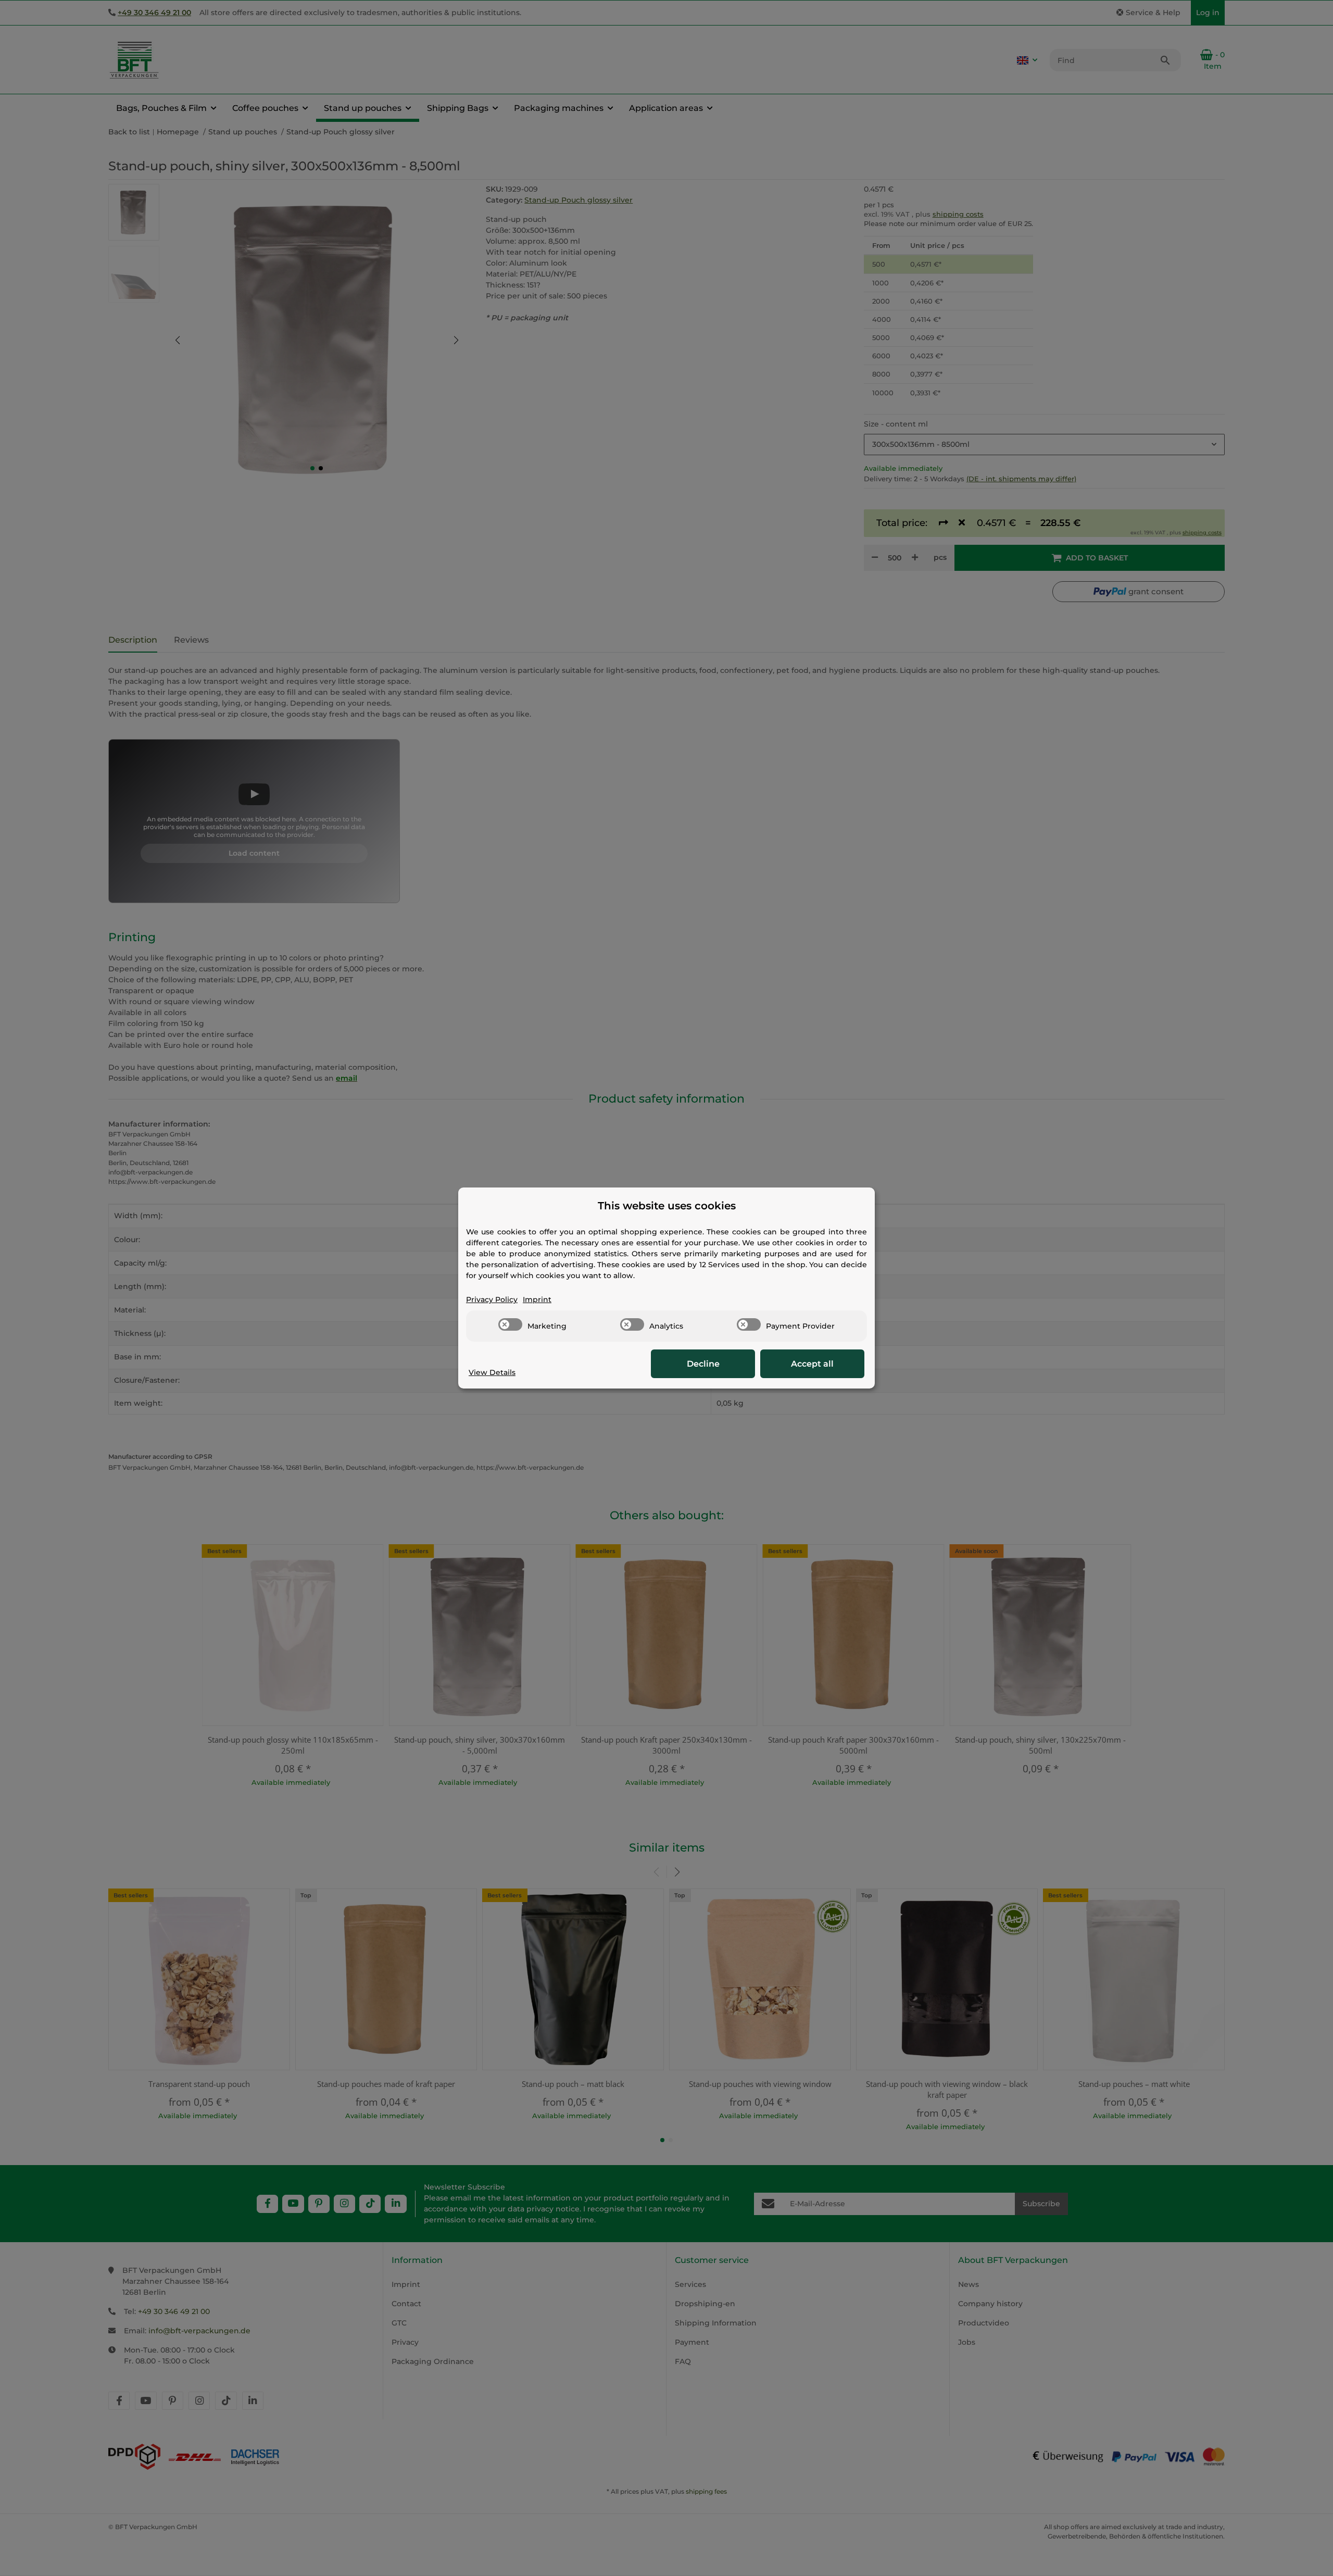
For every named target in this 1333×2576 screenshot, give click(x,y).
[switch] (510, 1324)
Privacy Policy (492, 1299)
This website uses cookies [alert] (667, 1206)
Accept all (812, 1364)
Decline (703, 1364)
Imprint (537, 1299)
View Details (492, 1372)
